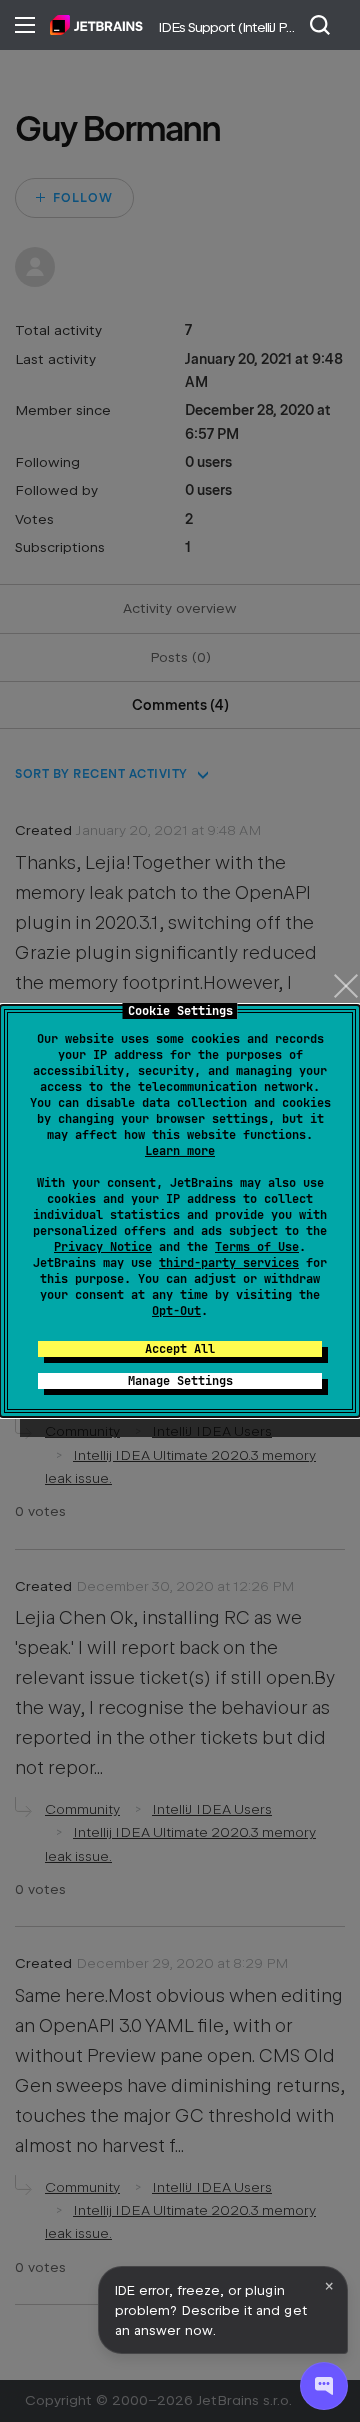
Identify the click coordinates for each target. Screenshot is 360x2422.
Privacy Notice (103, 1247)
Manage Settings (180, 1381)
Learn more (180, 1151)
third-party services (229, 1263)
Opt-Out (176, 1311)
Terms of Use (257, 1247)
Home (96, 25)
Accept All (180, 1349)
